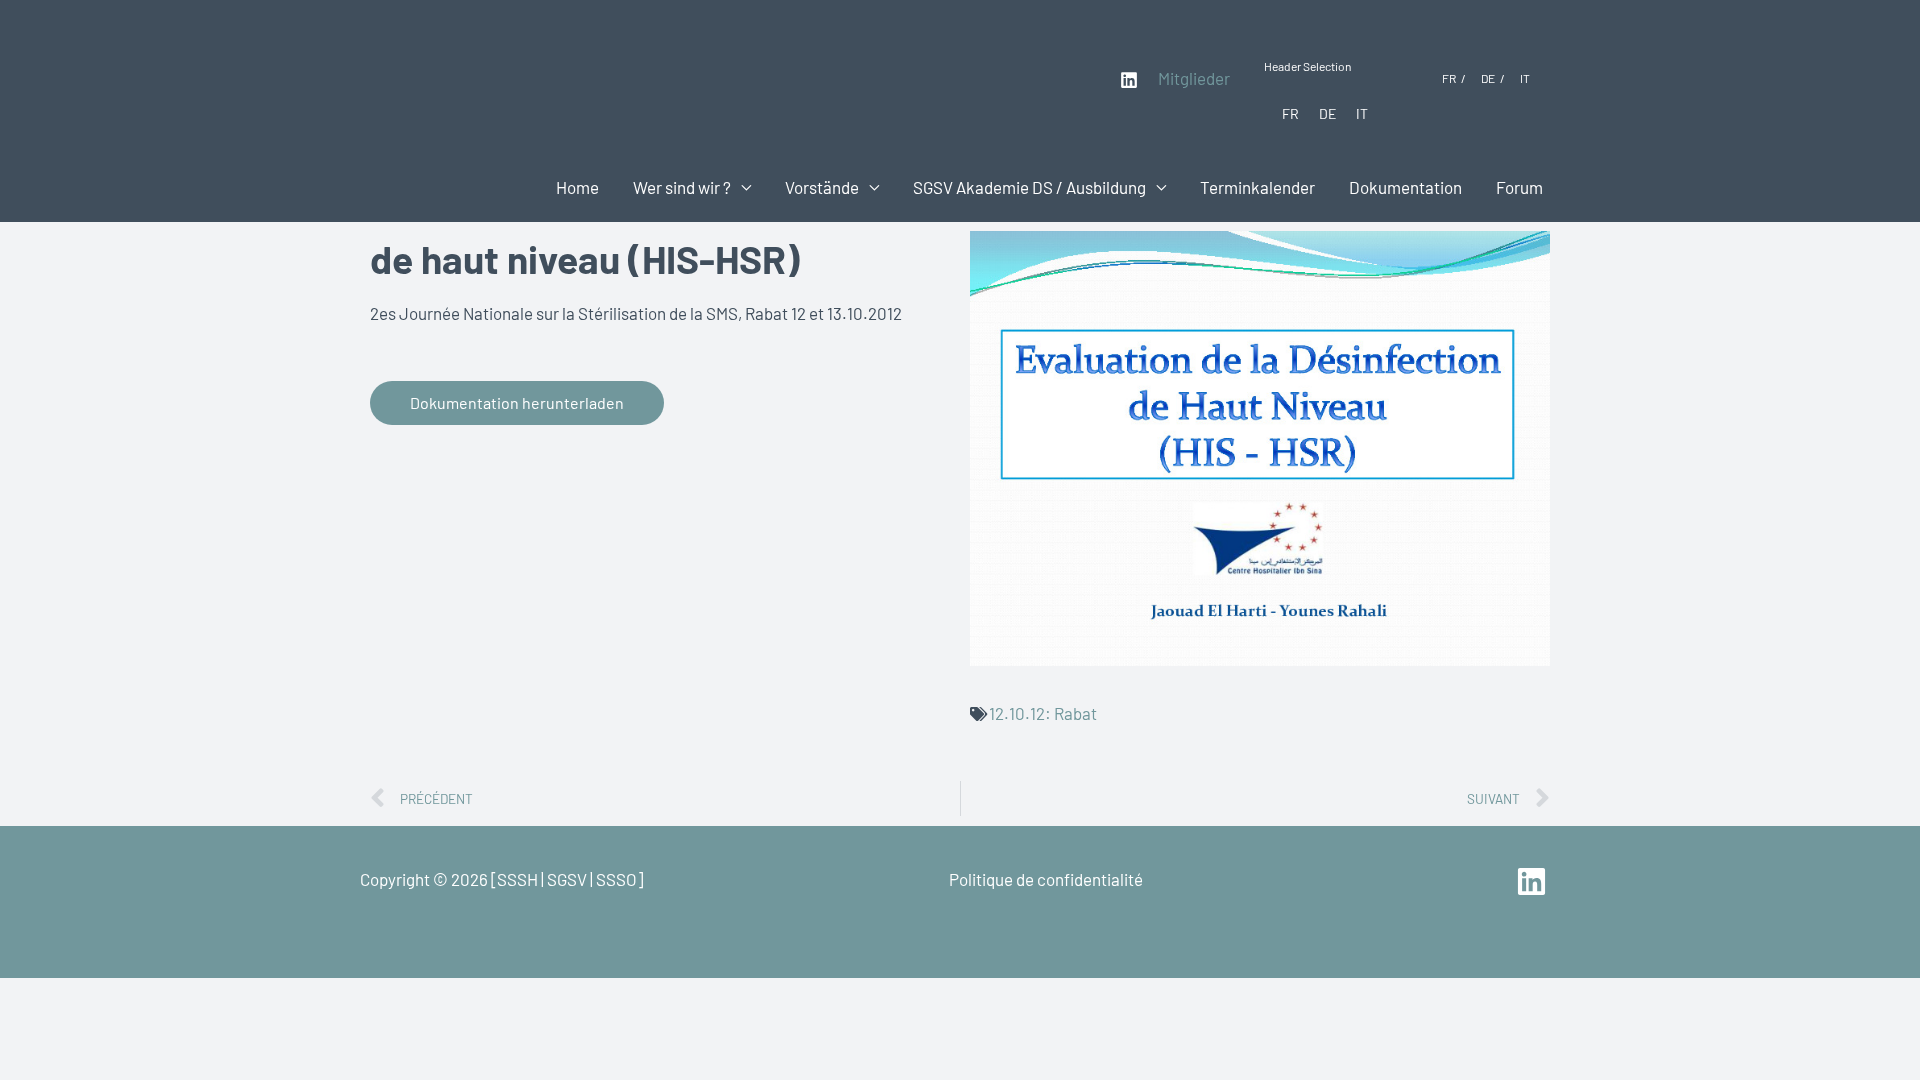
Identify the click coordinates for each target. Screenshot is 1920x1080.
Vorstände (822, 187)
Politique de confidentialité (1046, 879)
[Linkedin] (1129, 80)
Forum (1519, 187)
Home (577, 187)
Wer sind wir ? (682, 187)
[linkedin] (1534, 881)
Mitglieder (1194, 78)
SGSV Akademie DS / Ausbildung (1029, 187)
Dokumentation (1405, 187)
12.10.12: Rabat (1043, 713)
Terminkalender (1257, 187)
